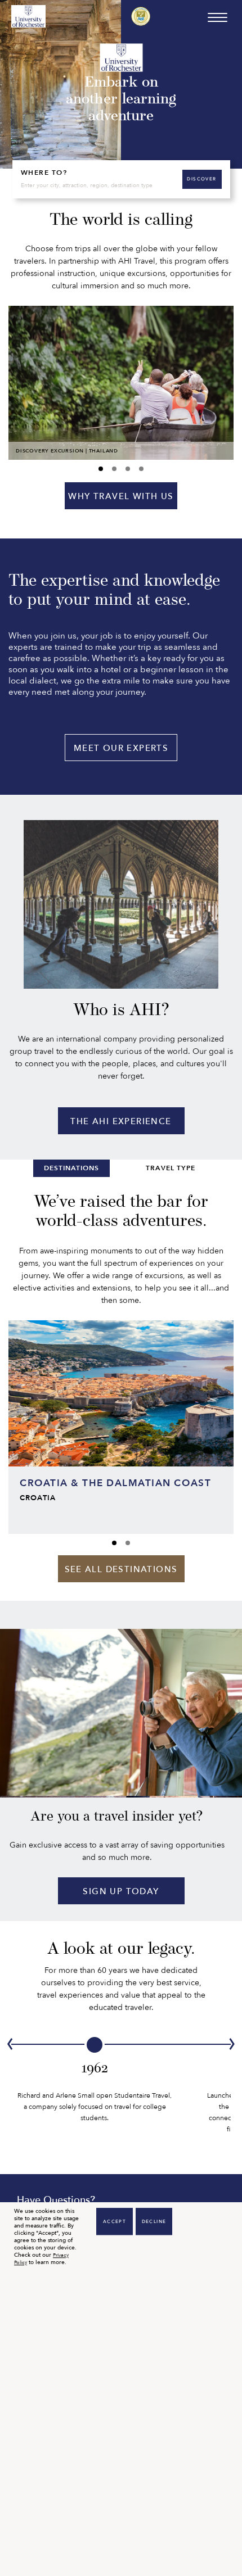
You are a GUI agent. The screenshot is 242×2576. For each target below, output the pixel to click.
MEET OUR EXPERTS (121, 748)
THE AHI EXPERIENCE (121, 1121)
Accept (115, 2222)
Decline (154, 2222)
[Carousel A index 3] (141, 469)
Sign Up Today (121, 1891)
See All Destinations (121, 1569)
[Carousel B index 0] (114, 1543)
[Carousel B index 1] (128, 1543)
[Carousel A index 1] (114, 469)
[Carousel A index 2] (128, 469)
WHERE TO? (44, 173)
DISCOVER (201, 179)
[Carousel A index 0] (101, 469)
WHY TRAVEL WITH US (121, 496)
